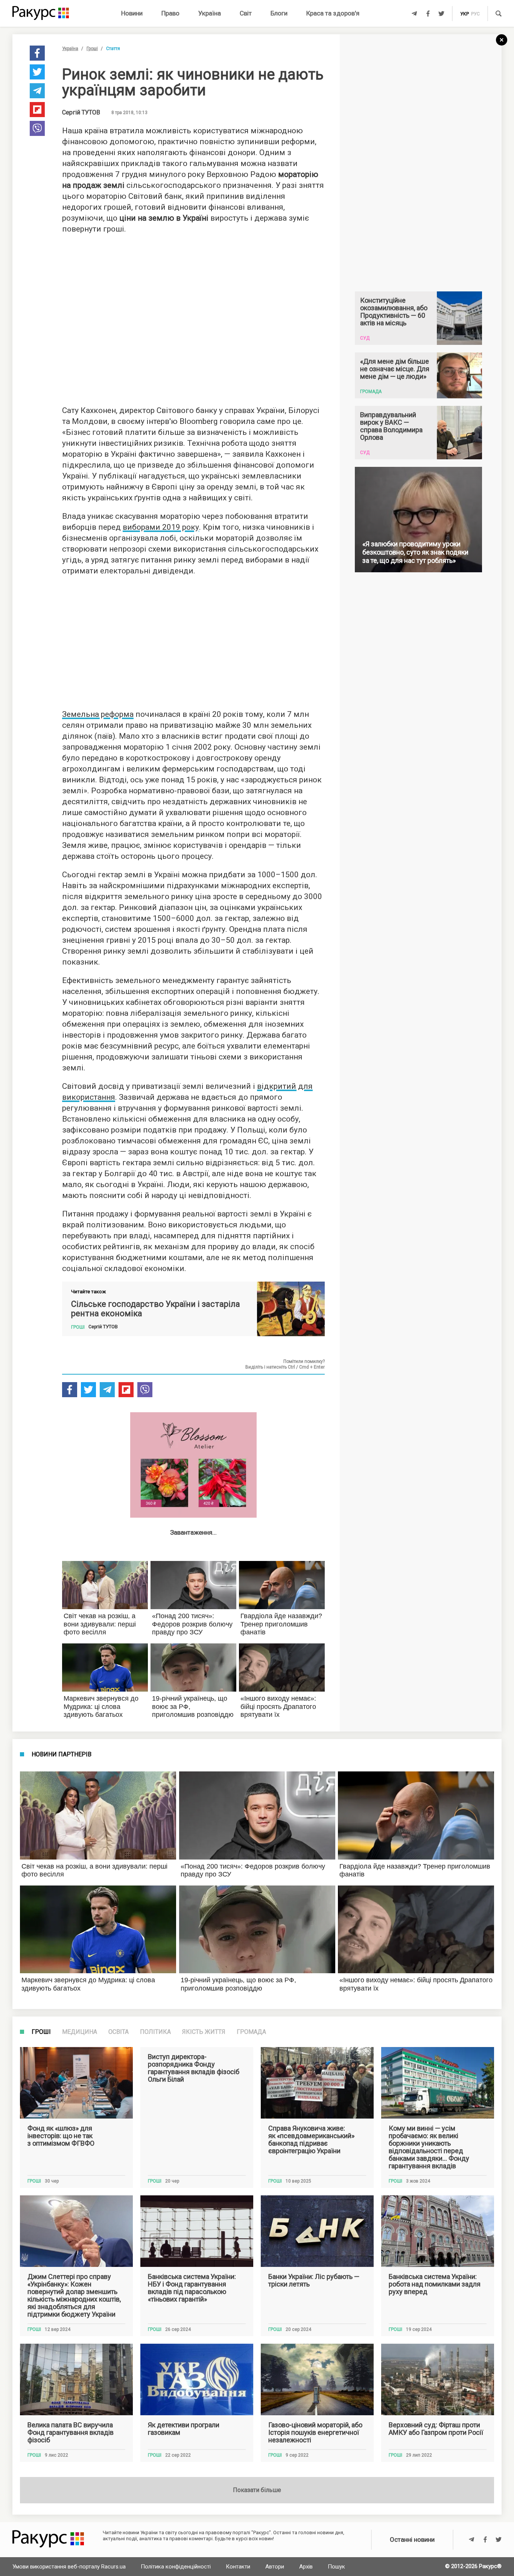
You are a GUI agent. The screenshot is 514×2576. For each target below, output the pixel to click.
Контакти (238, 2567)
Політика (155, 2032)
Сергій (81, 113)
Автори (275, 2567)
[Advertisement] (193, 317)
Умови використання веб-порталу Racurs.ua (69, 2567)
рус (475, 14)
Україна (210, 13)
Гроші (92, 49)
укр (465, 14)
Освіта (119, 2032)
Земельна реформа (98, 714)
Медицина (80, 2032)
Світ (246, 13)
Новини (132, 13)
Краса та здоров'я (333, 13)
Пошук (336, 2567)
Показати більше (257, 2490)
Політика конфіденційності (176, 2567)
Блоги (279, 13)
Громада (251, 2032)
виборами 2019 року (161, 527)
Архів (306, 2567)
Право (170, 13)
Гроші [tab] (41, 2032)
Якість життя (204, 2032)
